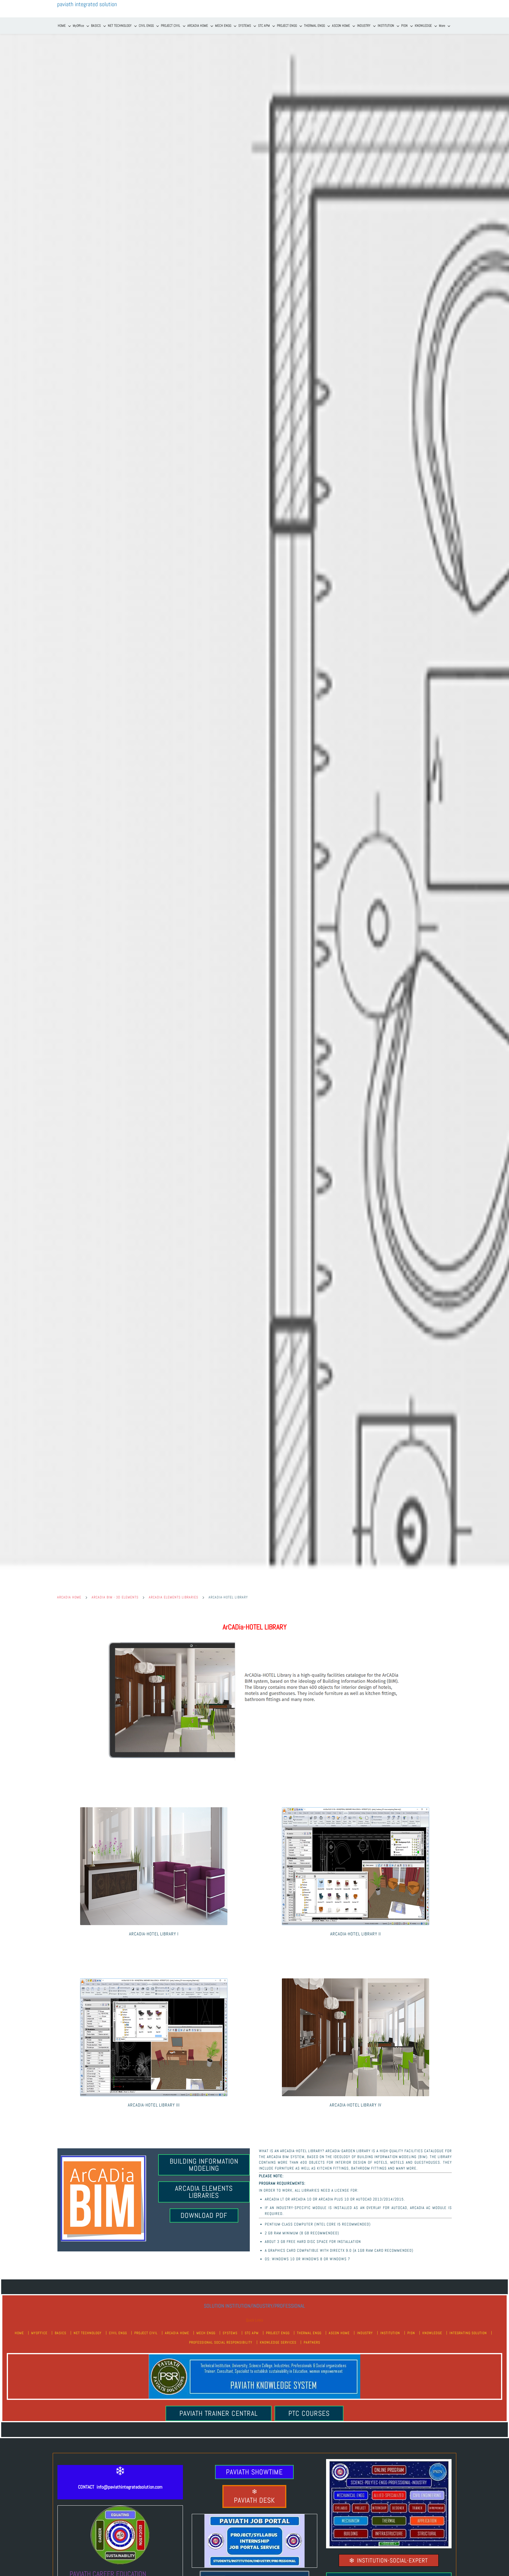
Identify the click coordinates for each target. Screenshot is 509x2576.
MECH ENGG (206, 2333)
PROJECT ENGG (278, 2333)
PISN (411, 2333)
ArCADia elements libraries (173, 1597)
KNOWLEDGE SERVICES (278, 2342)
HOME (19, 2333)
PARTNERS (312, 2342)
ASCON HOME (339, 2333)
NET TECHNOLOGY (88, 2333)
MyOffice (39, 2333)
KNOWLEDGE (432, 2333)
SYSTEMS (230, 2333)
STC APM (252, 2333)
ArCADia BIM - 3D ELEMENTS (115, 1597)
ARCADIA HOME (69, 1597)
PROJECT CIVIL (146, 2333)
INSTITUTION (390, 2333)
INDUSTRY (365, 2333)
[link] (254, 1642)
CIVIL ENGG (118, 2333)
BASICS (61, 2333)
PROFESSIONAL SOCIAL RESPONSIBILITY (221, 2342)
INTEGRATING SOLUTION (468, 2333)
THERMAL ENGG (309, 2333)
